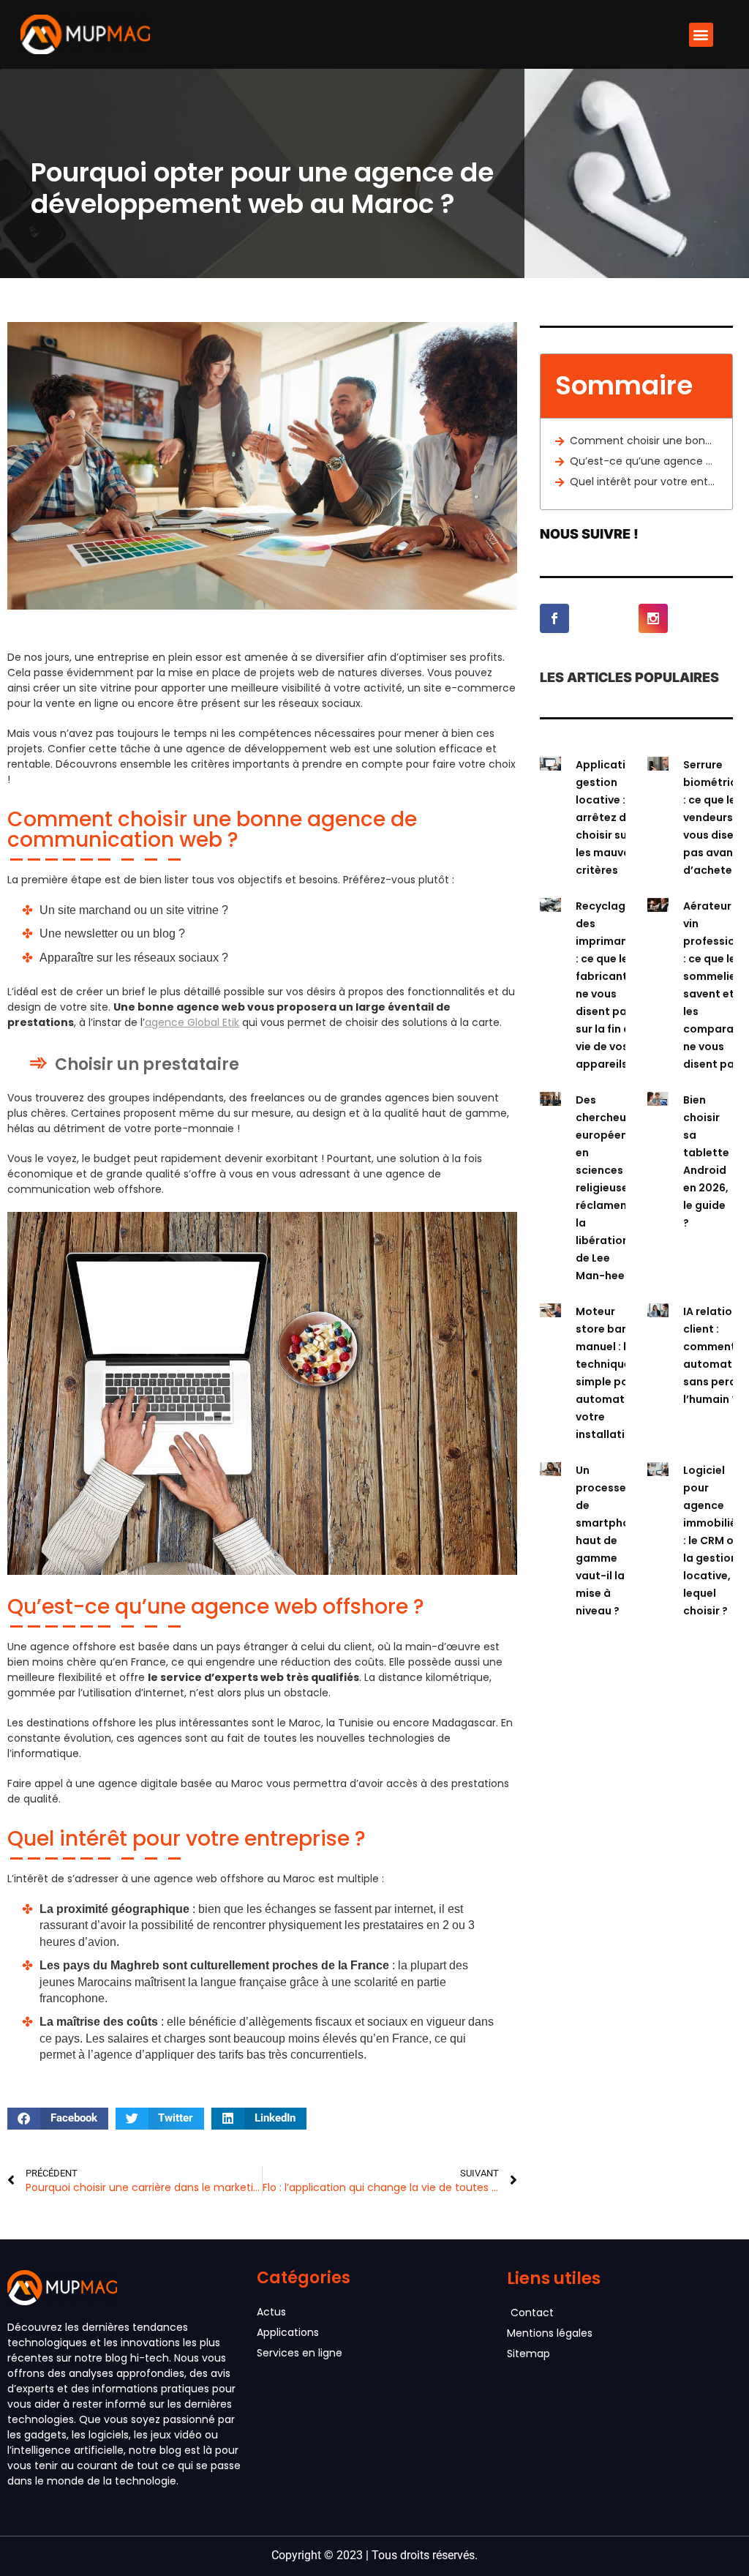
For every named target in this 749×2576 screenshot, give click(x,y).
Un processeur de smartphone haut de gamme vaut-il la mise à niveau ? (609, 1540)
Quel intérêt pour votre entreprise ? (644, 482)
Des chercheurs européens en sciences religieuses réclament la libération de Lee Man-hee (606, 1188)
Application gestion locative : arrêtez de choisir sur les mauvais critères (607, 817)
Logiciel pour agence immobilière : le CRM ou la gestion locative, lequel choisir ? (715, 1540)
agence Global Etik (192, 1022)
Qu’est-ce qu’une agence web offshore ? (644, 461)
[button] (701, 35)
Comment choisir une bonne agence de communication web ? (644, 441)
